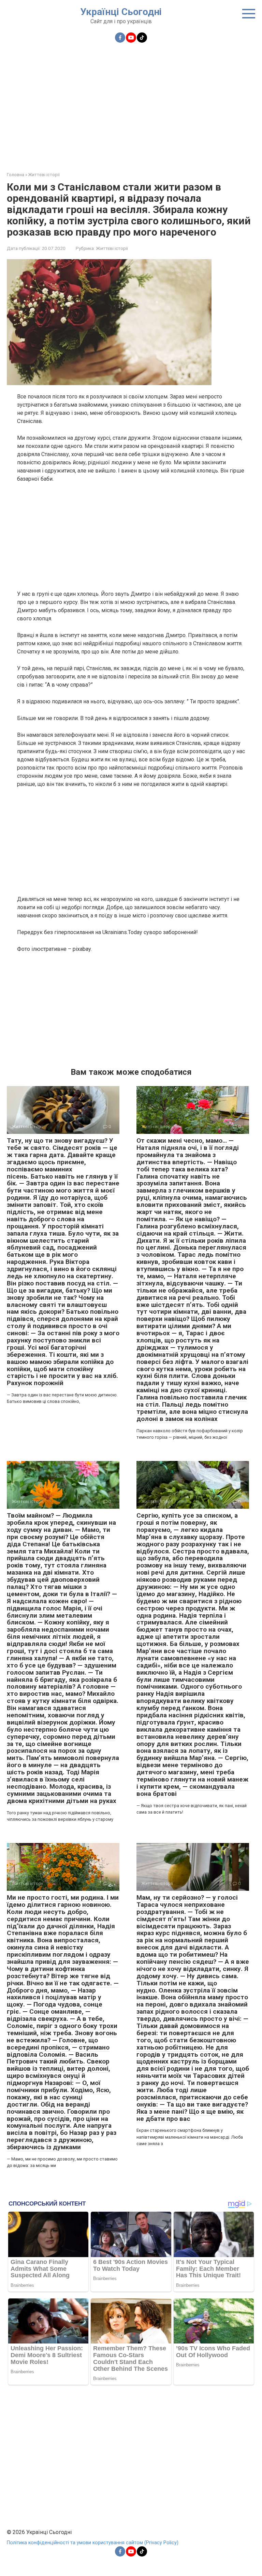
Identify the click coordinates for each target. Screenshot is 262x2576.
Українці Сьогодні (121, 12)
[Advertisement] (131, 103)
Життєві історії (112, 248)
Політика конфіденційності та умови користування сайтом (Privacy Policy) (93, 2543)
